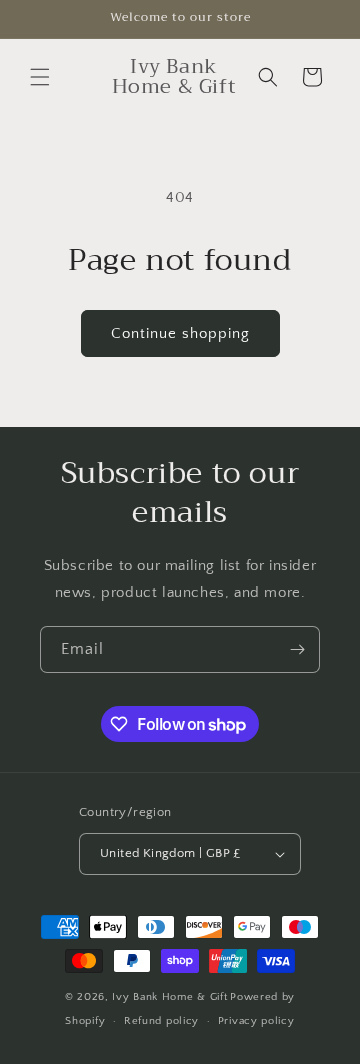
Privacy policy (256, 1021)
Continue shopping (180, 333)
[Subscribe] (297, 649)
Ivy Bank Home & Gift (169, 997)
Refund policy (161, 1021)
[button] (40, 77)
